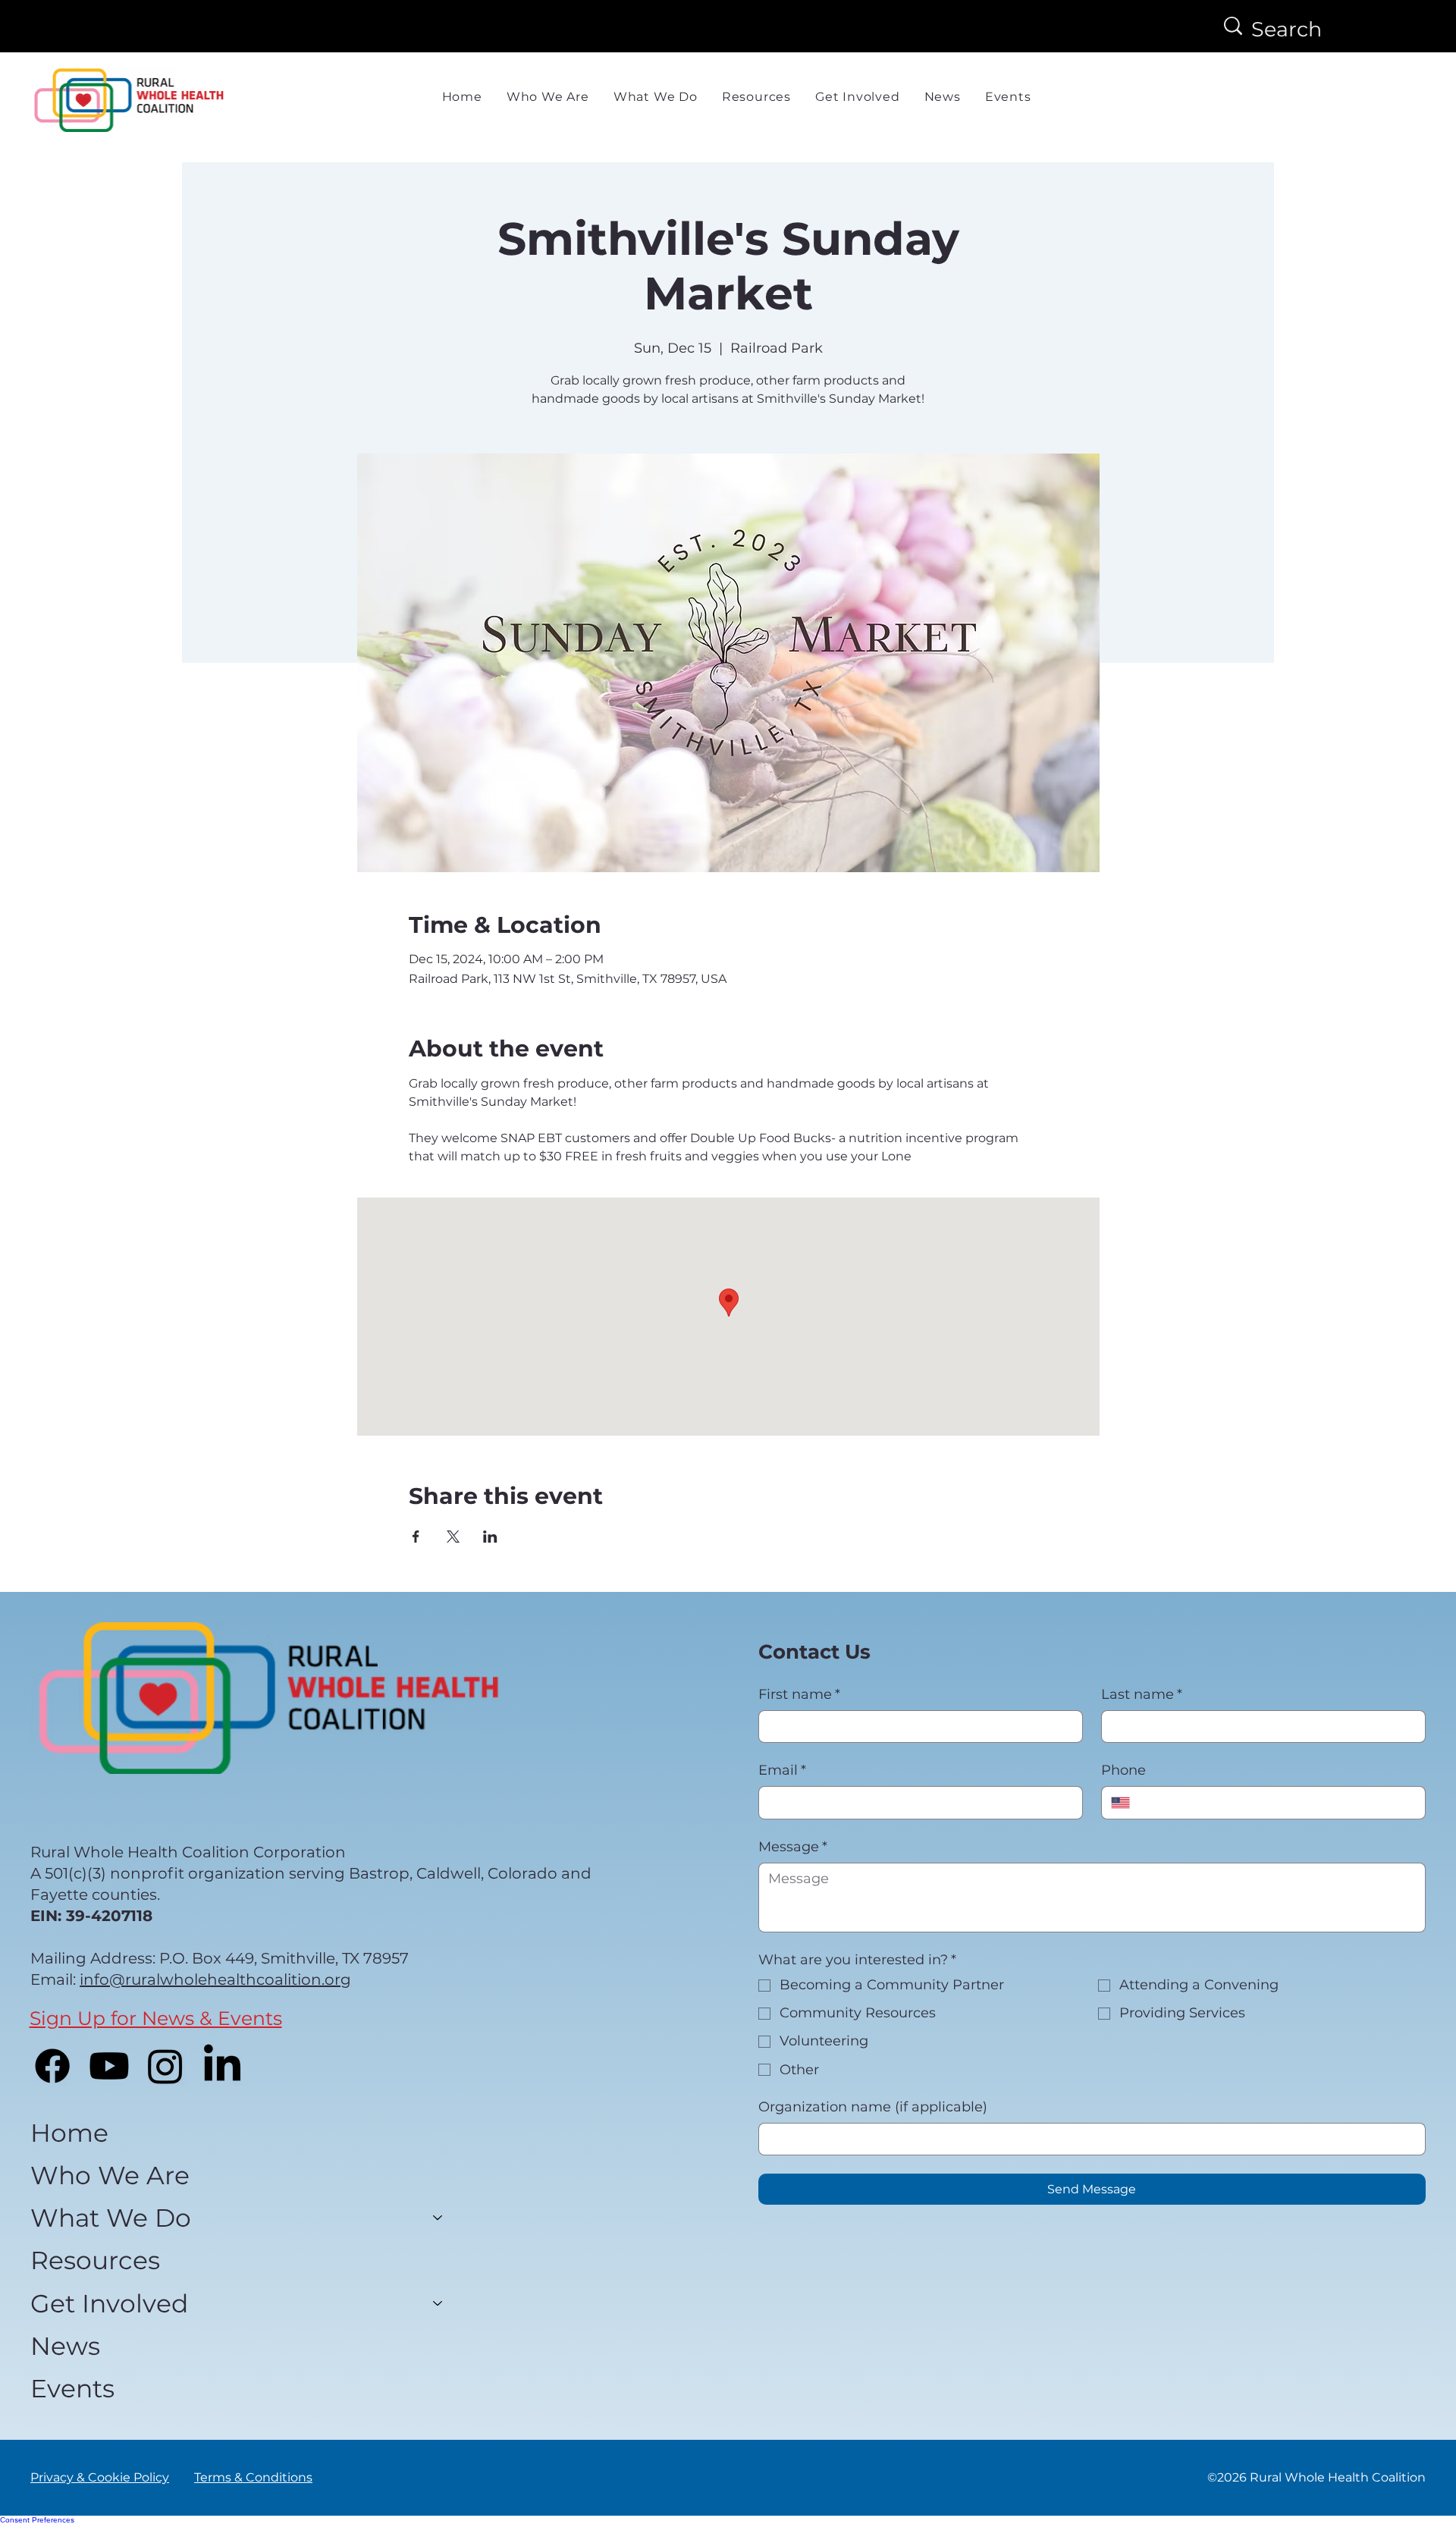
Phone (1123, 1770)
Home (69, 2133)
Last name (1142, 1694)
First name (799, 1694)
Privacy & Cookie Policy (100, 2477)
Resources (95, 2260)
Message (793, 1847)
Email (782, 1770)
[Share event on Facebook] (416, 1537)
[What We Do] (438, 2218)
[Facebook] (52, 2066)
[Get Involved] (438, 2303)
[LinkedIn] (222, 2066)
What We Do (111, 2218)
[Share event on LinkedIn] (490, 1537)
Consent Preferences (37, 2520)
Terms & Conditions (253, 2477)
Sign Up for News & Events (156, 2018)
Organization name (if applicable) (873, 2107)
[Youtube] (109, 2066)
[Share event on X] (453, 1537)
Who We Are (110, 2175)
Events (72, 2388)
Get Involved (109, 2303)
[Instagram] (165, 2066)
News (65, 2346)
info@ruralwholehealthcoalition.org (215, 1979)
